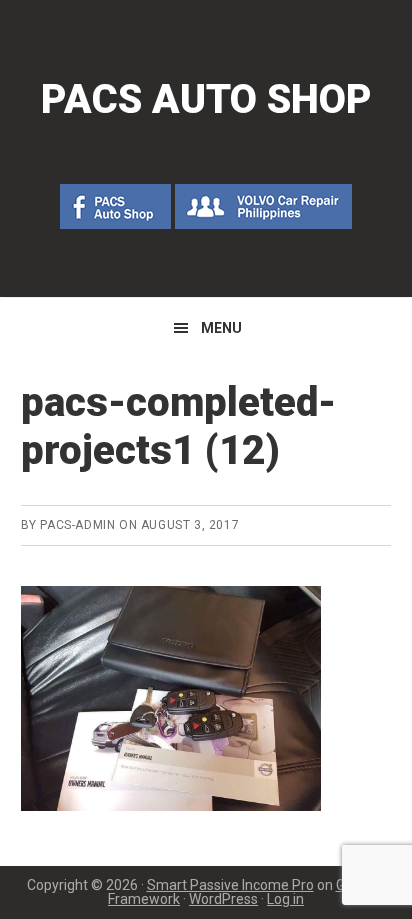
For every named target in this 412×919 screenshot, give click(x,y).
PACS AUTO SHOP (206, 99)
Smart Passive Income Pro (230, 885)
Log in (285, 899)
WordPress (223, 899)
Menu (221, 328)
